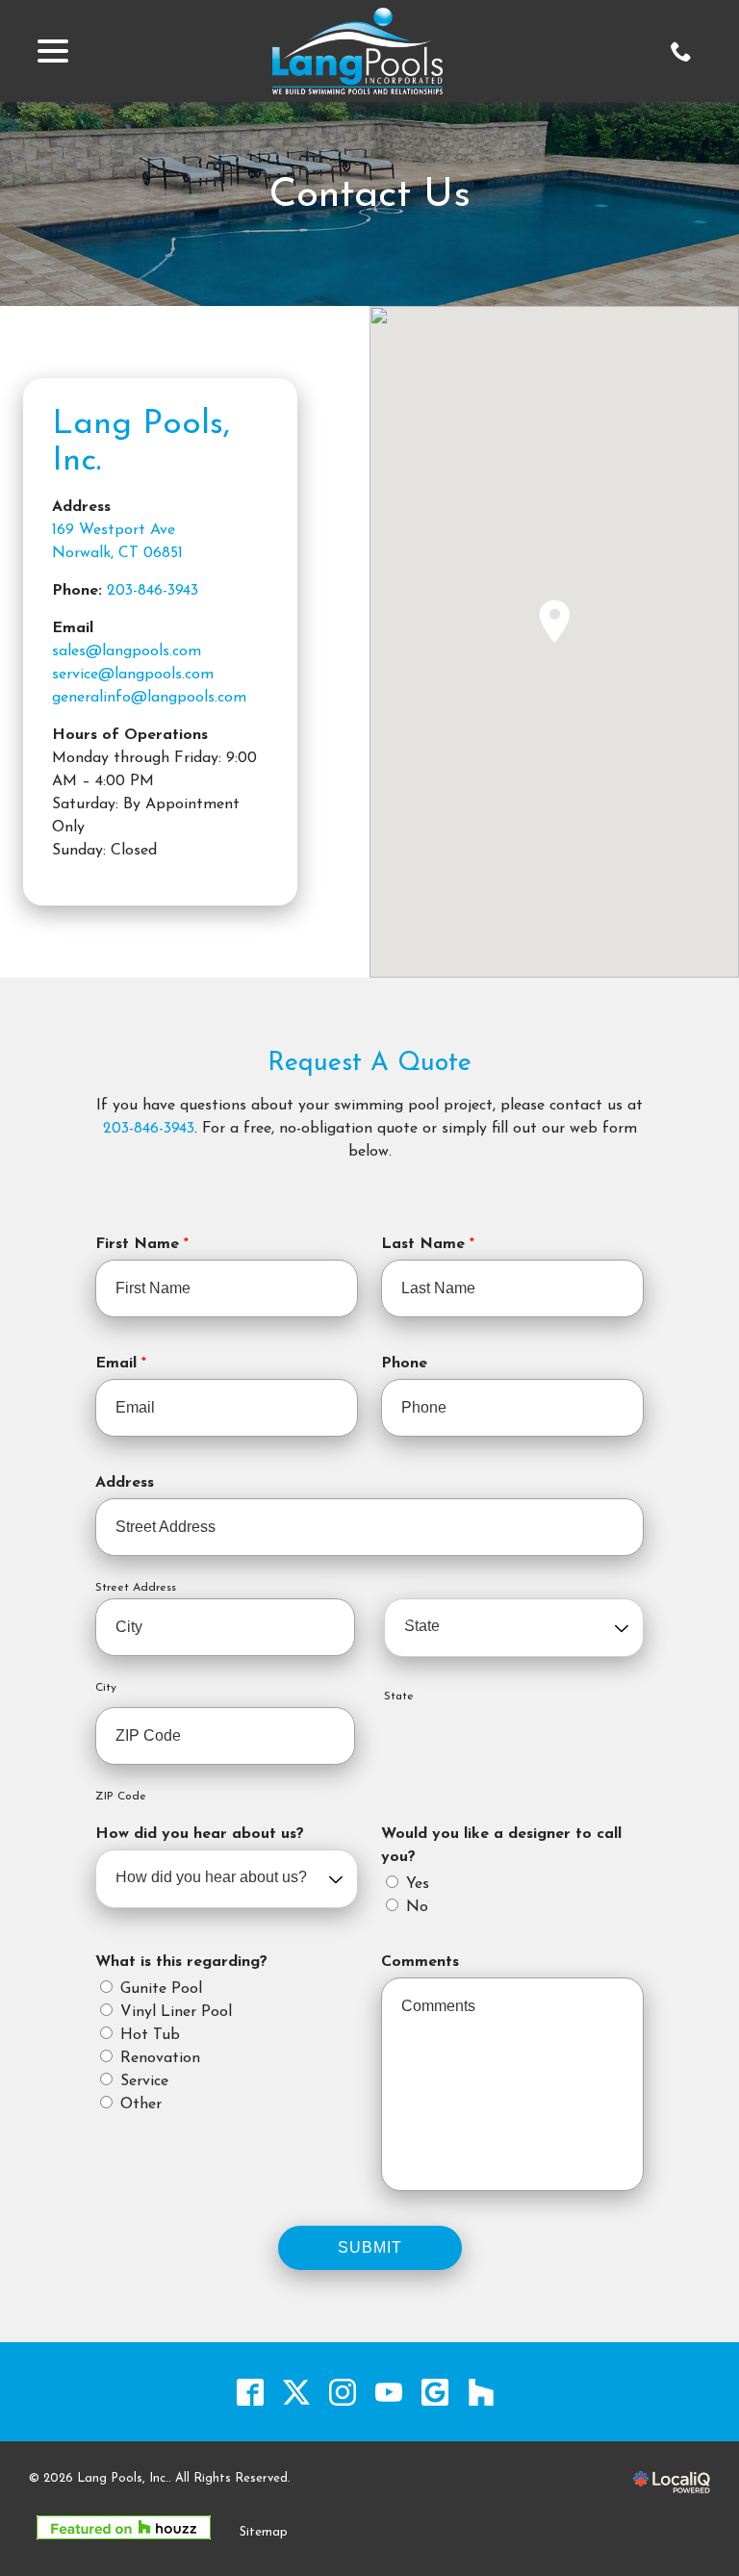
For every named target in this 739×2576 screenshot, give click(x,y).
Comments (420, 1962)
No (417, 1907)
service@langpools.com (133, 675)
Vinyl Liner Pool (176, 2012)
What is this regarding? (181, 1962)
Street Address (136, 1588)
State (399, 1696)
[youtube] (389, 2392)
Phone (404, 1364)
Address (125, 1483)
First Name (147, 1246)
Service (144, 2081)
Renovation (160, 2058)
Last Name (433, 1246)
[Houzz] (482, 2392)
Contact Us (370, 196)
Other (141, 2104)
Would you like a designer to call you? (501, 1846)
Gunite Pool (161, 1989)
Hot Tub (150, 2035)
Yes (418, 1884)
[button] (554, 622)
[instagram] (343, 2392)
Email (126, 1365)
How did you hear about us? (200, 1834)
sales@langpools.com (127, 651)
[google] (435, 2392)
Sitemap (264, 2532)
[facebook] (251, 2392)
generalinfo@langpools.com (149, 698)
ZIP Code (121, 1797)
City (106, 1688)
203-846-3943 (153, 591)
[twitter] (297, 2392)
